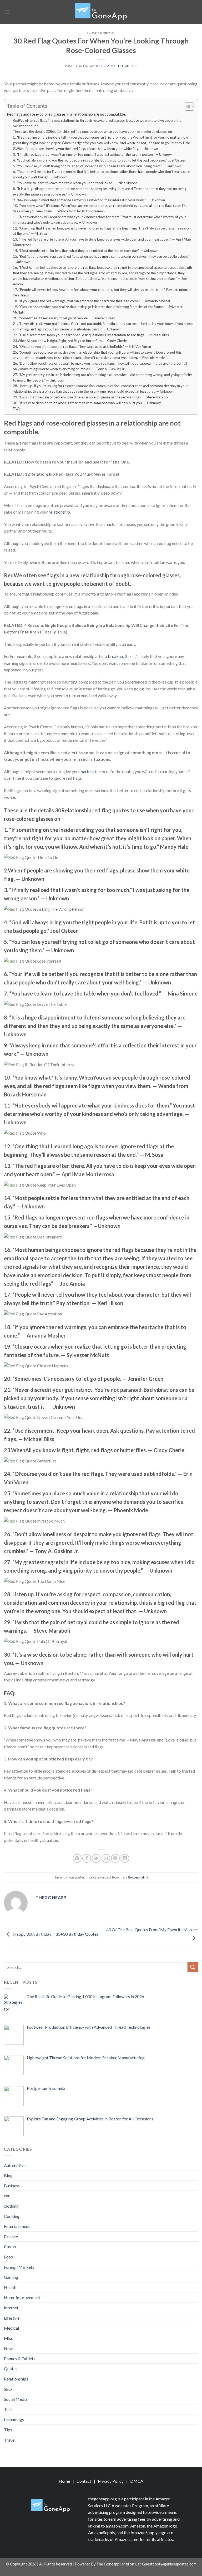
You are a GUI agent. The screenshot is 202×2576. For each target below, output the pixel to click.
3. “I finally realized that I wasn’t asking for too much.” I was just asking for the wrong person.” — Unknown (93, 154)
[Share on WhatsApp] (77, 1858)
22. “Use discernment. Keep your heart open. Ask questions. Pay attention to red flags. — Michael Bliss (91, 335)
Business (12, 2186)
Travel (10, 2440)
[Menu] (7, 12)
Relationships (16, 2379)
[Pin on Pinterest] (115, 1858)
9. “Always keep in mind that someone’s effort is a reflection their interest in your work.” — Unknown (89, 200)
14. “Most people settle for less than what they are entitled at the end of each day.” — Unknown (86, 251)
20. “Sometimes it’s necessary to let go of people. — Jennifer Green (64, 318)
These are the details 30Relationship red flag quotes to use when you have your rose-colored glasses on (92, 131)
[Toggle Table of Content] (187, 106)
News (9, 2348)
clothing (11, 2206)
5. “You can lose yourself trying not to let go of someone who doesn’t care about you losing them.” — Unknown (97, 166)
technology (14, 2419)
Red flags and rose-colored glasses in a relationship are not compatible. (66, 114)
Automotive (15, 2165)
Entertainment (17, 2226)
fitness (10, 2246)
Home (64, 2481)
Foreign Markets (19, 2267)
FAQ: (17, 409)
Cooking (12, 2216)
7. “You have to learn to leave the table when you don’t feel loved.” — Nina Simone (75, 183)
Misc (9, 2338)
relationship (59, 512)
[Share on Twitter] (96, 1858)
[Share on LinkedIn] (125, 1858)
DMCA (137, 2481)
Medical (11, 2328)
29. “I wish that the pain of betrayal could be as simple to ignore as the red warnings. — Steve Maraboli (91, 397)
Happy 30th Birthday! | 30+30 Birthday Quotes (55, 1934)
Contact (84, 2481)
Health (10, 2287)
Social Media (16, 2399)
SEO (8, 2389)
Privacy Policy (111, 2481)
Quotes (11, 2368)
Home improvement (22, 2297)
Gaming (11, 2277)
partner (87, 771)
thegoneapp (127, 66)
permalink (141, 1877)
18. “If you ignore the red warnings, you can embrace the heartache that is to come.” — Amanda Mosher (92, 301)
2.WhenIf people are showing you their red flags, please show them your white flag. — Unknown (85, 149)
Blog (8, 2175)
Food (9, 2257)
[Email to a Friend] (106, 1858)
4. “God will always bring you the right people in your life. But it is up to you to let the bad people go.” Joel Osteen (100, 160)
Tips (8, 2430)
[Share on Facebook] (87, 1858)
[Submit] (193, 1967)
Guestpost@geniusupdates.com (169, 2564)
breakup (115, 656)
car (7, 2196)
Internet (11, 2308)
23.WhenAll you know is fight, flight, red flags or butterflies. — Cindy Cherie (70, 341)
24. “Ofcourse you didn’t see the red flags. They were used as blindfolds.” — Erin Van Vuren (82, 347)
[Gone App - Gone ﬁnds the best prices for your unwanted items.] (101, 12)
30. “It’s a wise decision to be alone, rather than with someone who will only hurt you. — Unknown (87, 403)
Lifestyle (12, 2318)
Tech (8, 2409)
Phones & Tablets (20, 2358)
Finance (11, 2236)
